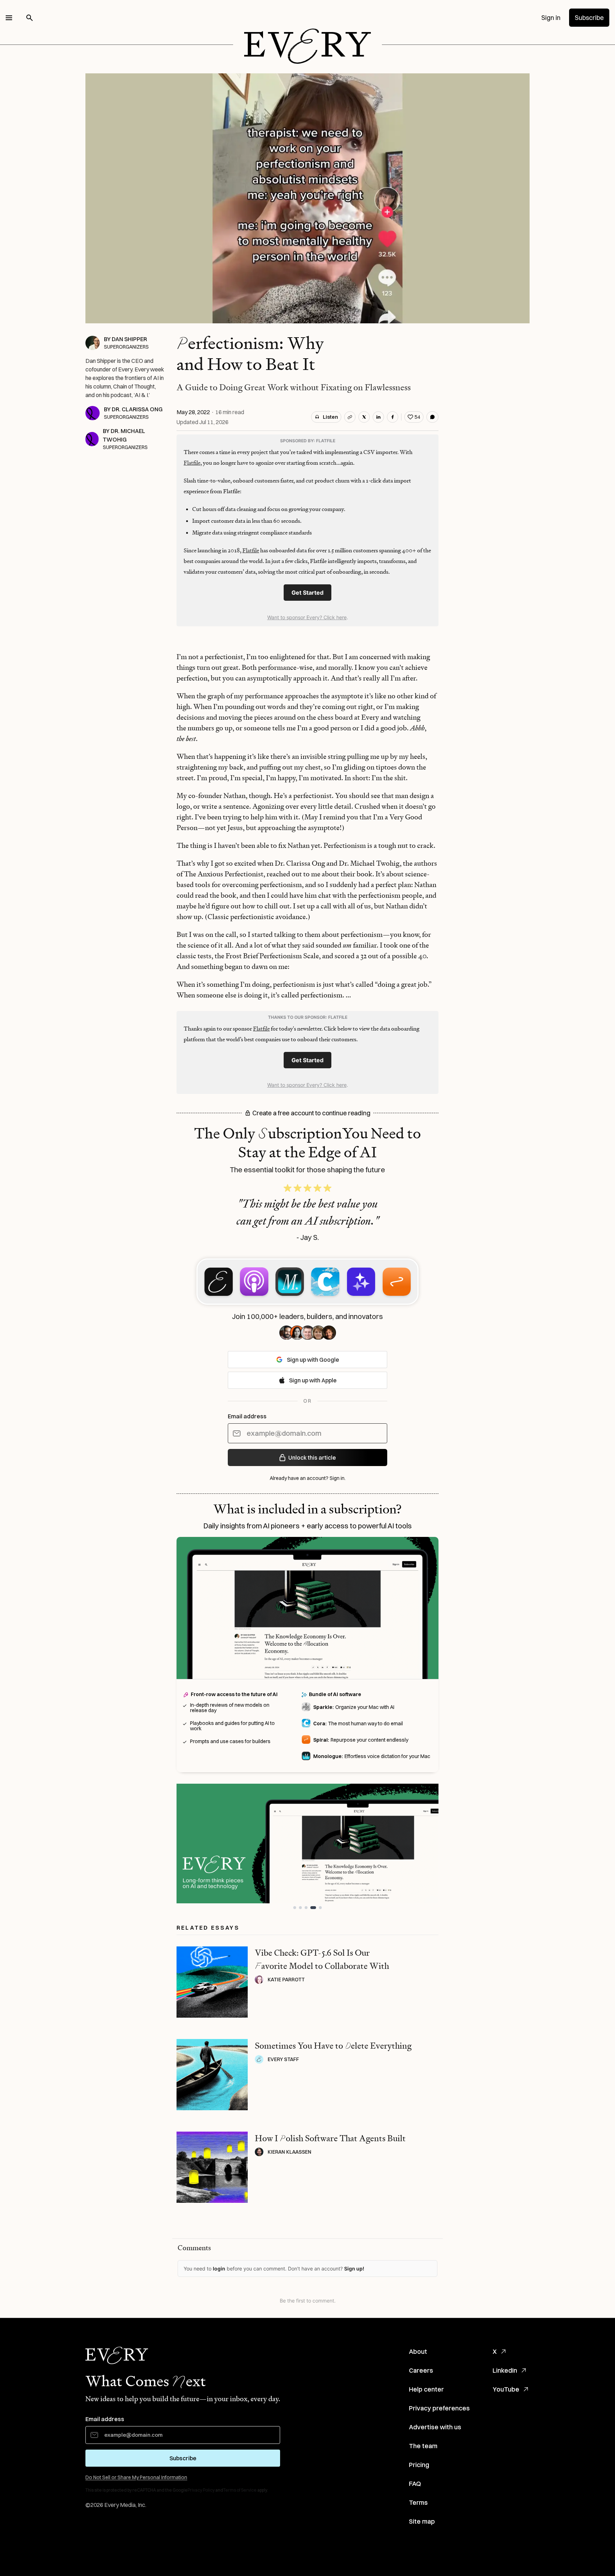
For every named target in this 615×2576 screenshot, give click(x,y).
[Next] (426, 1844)
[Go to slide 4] (315, 1908)
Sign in (551, 18)
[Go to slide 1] (296, 1908)
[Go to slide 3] (309, 1908)
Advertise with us (435, 2427)
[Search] (30, 18)
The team (423, 2446)
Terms (418, 2502)
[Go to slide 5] (320, 1908)
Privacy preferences (439, 2408)
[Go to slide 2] (303, 1908)
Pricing (419, 2465)
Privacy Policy (201, 2490)
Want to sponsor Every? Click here (307, 617)
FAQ (415, 2484)
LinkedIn (505, 2370)
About (418, 2351)
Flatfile (192, 463)
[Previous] (189, 1844)
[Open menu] (9, 18)
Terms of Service (240, 2490)
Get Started (307, 593)
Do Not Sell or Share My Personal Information (136, 2477)
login (219, 2269)
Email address (247, 1416)
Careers (421, 2370)
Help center (426, 2389)
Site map (422, 2521)
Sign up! (354, 2269)
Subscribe (589, 18)
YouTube (506, 2389)
